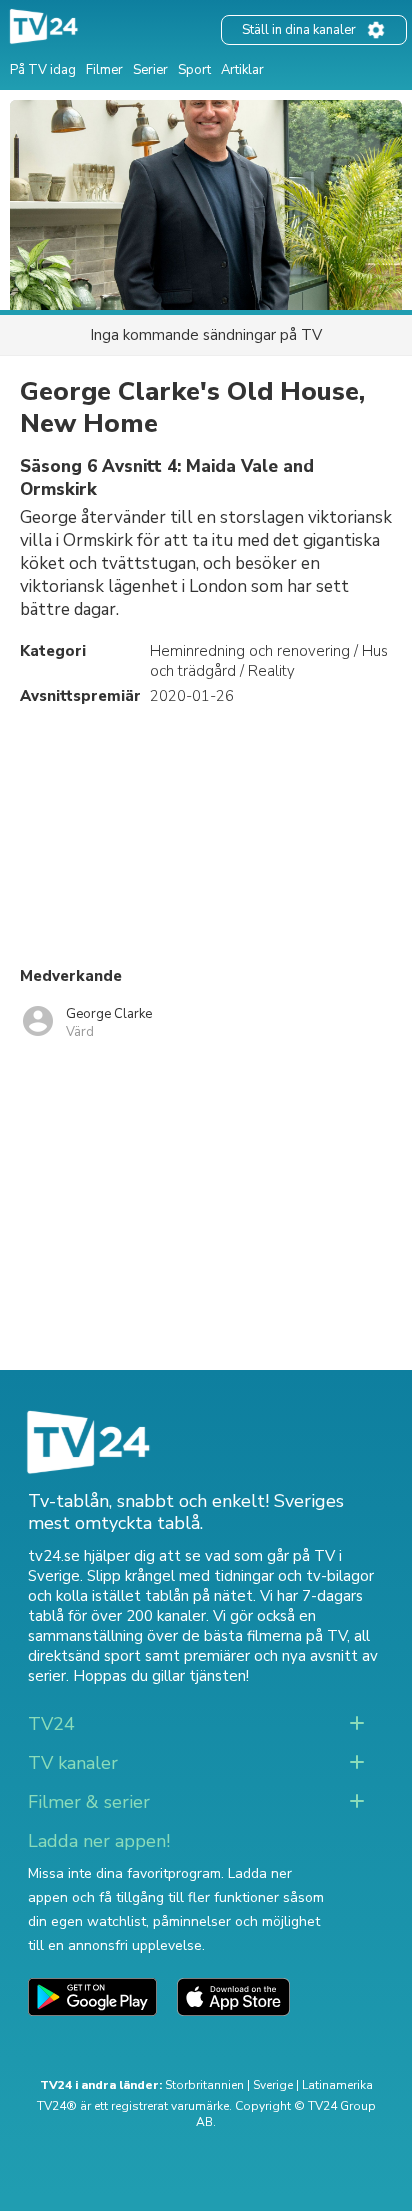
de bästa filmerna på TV (264, 1636)
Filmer (104, 70)
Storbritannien (204, 2085)
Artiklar (242, 70)
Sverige (273, 2085)
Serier (150, 70)
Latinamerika (337, 2085)
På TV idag (43, 70)
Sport (194, 70)
